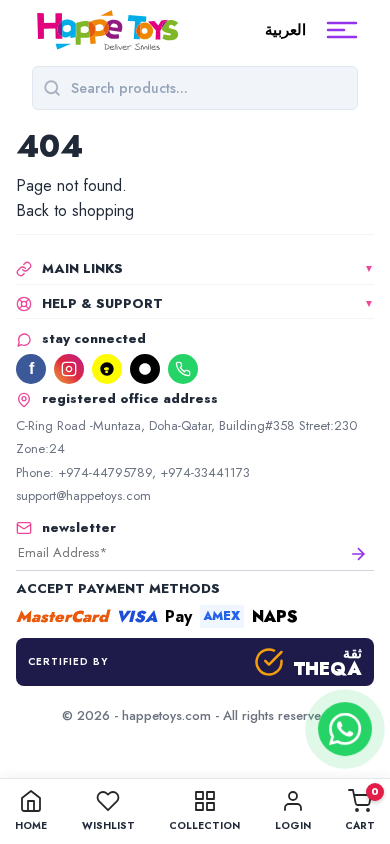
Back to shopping (75, 210)
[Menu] (342, 30)
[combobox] (209, 88)
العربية (285, 30)
